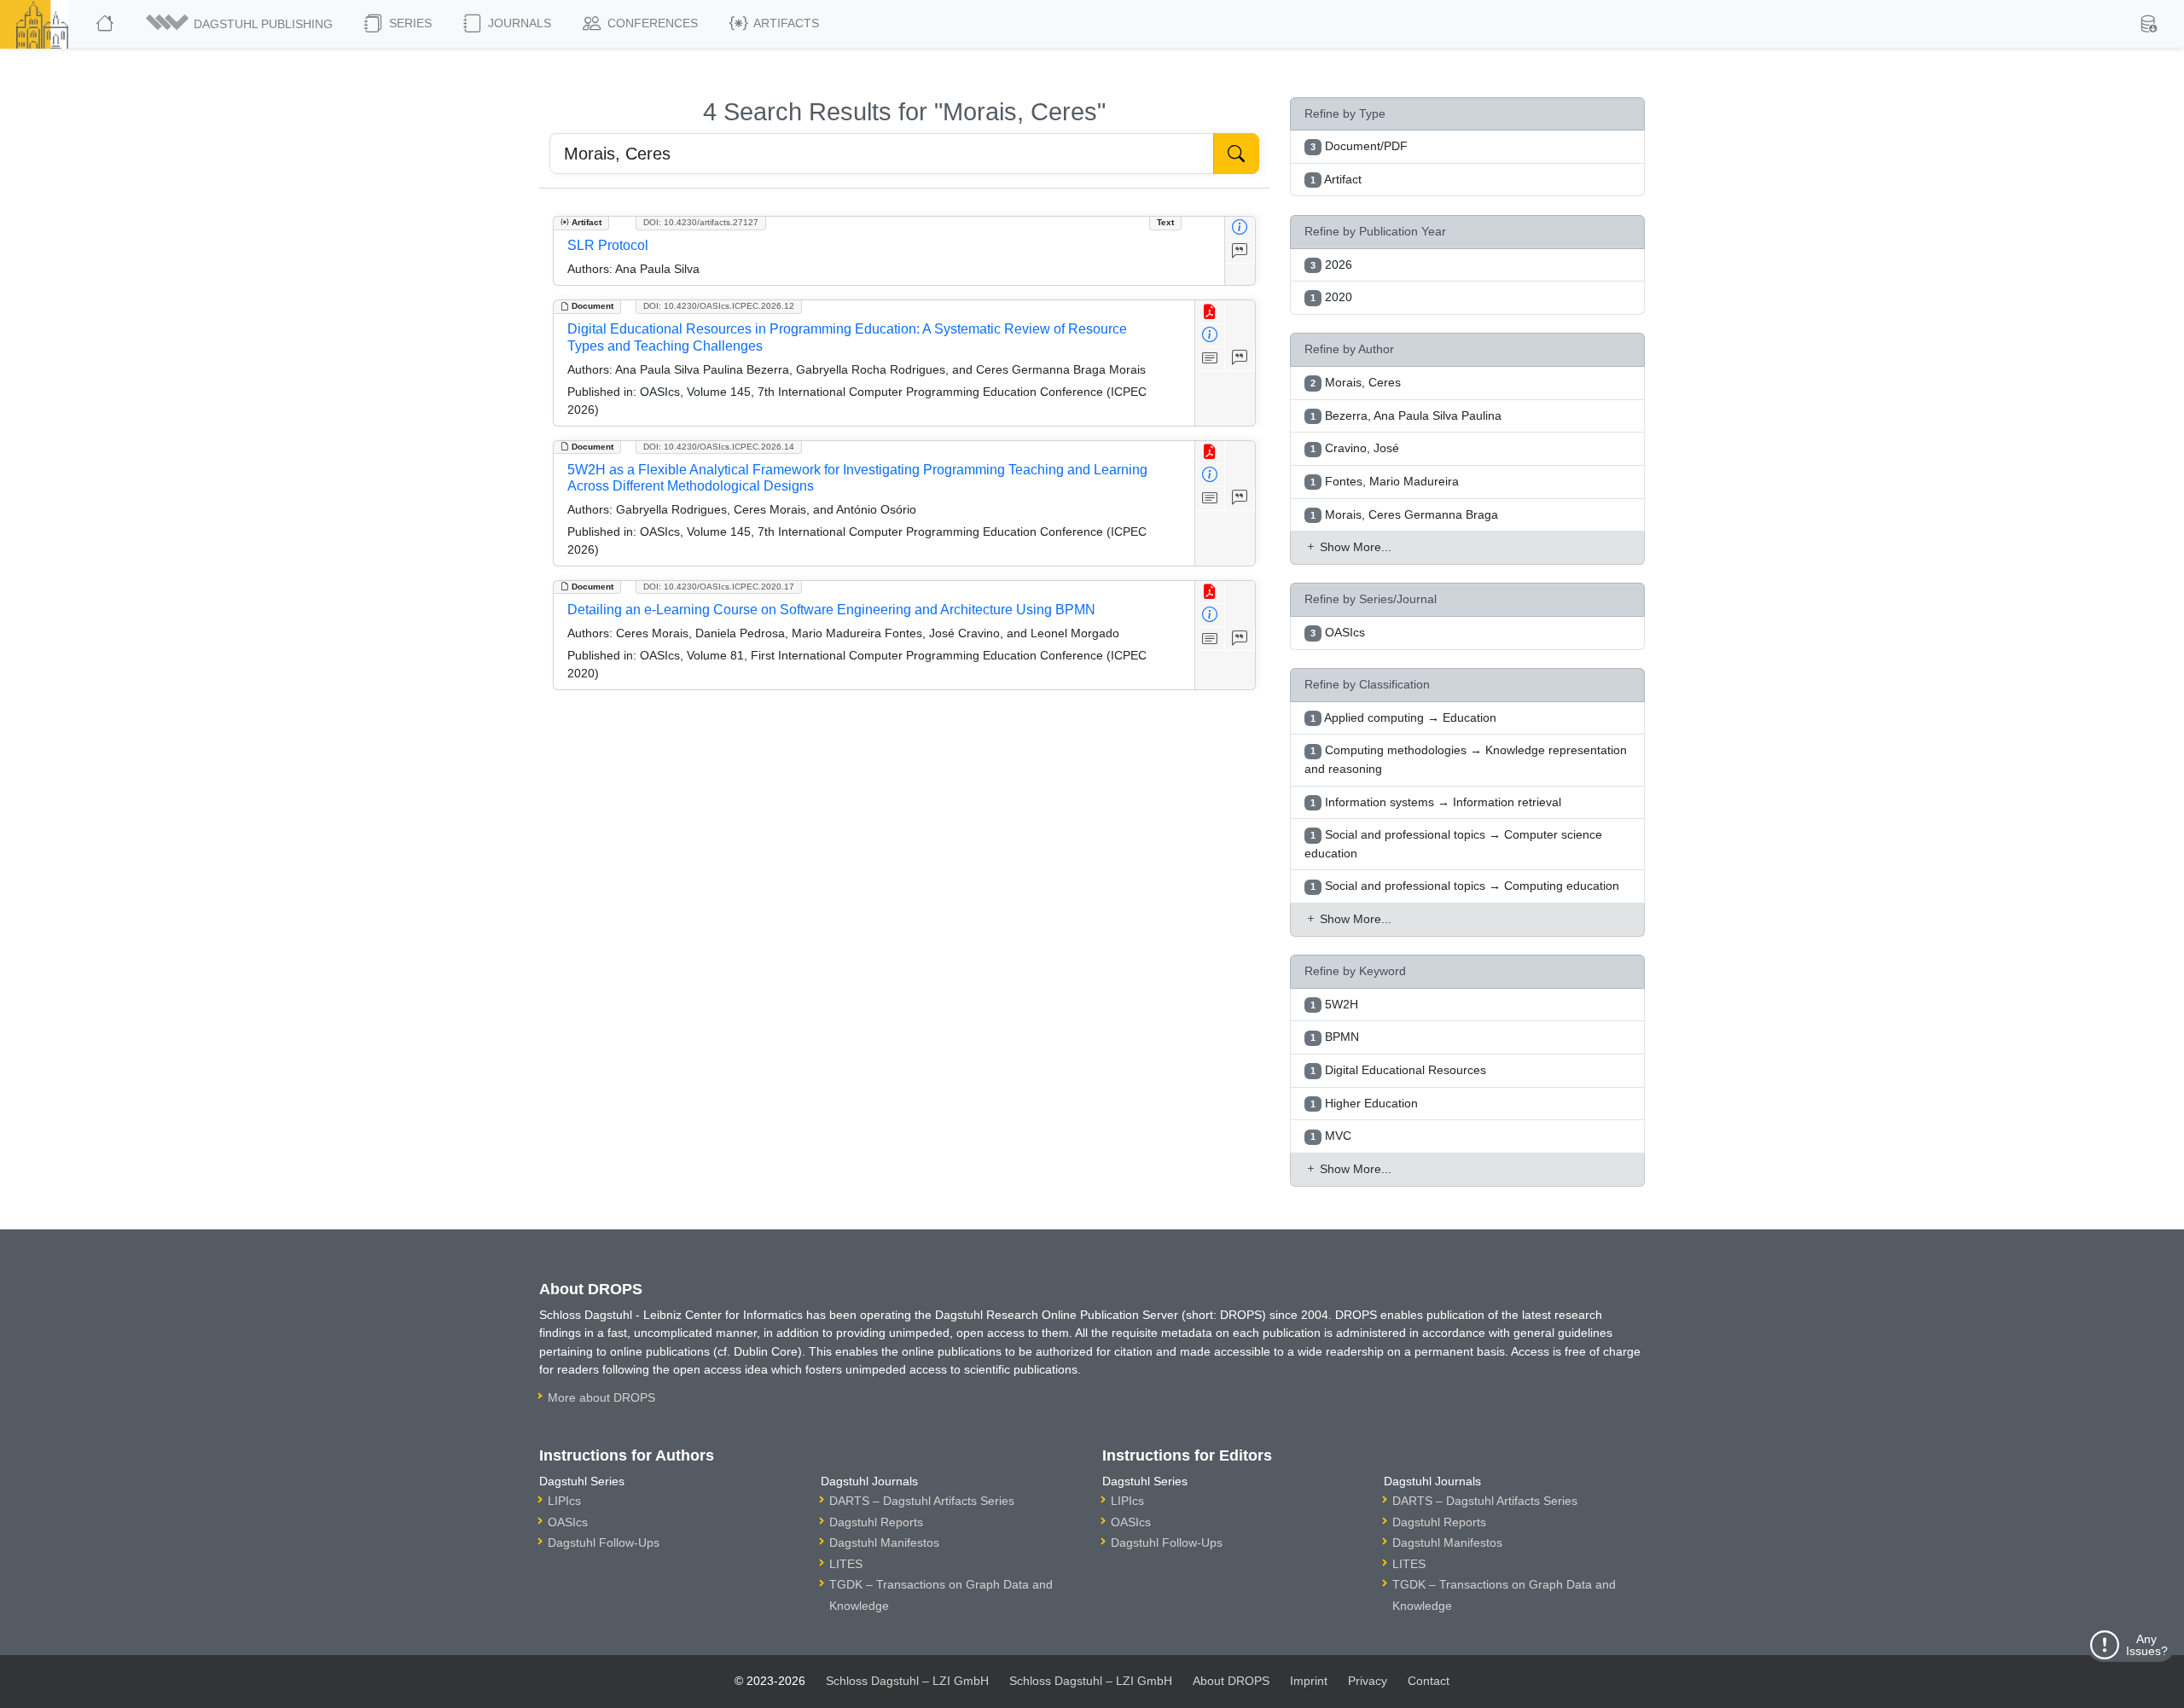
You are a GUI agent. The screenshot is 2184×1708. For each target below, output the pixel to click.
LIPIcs (564, 1501)
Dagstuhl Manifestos (884, 1542)
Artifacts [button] (785, 23)
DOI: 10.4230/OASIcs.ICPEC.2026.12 (719, 306)
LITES (846, 1564)
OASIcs (568, 1522)
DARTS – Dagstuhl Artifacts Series (922, 1501)
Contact (1429, 1681)
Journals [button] (518, 23)
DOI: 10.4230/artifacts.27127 (701, 222)
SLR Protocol (608, 245)
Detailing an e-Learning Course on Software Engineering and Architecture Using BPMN (831, 610)
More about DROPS (601, 1397)
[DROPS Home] (106, 24)
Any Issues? (2147, 1645)
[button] (241, 24)
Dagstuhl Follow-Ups (604, 1542)
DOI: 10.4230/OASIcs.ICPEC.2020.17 (719, 587)
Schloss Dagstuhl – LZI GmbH (907, 1681)
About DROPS (1231, 1681)
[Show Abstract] (1210, 359)
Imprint (1309, 1681)
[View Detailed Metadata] (1240, 228)
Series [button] (409, 23)
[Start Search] (1236, 154)
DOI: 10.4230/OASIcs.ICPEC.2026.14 (719, 447)
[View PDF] (1210, 312)
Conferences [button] (651, 23)
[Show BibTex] (1240, 252)
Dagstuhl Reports (876, 1522)
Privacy (1368, 1681)
